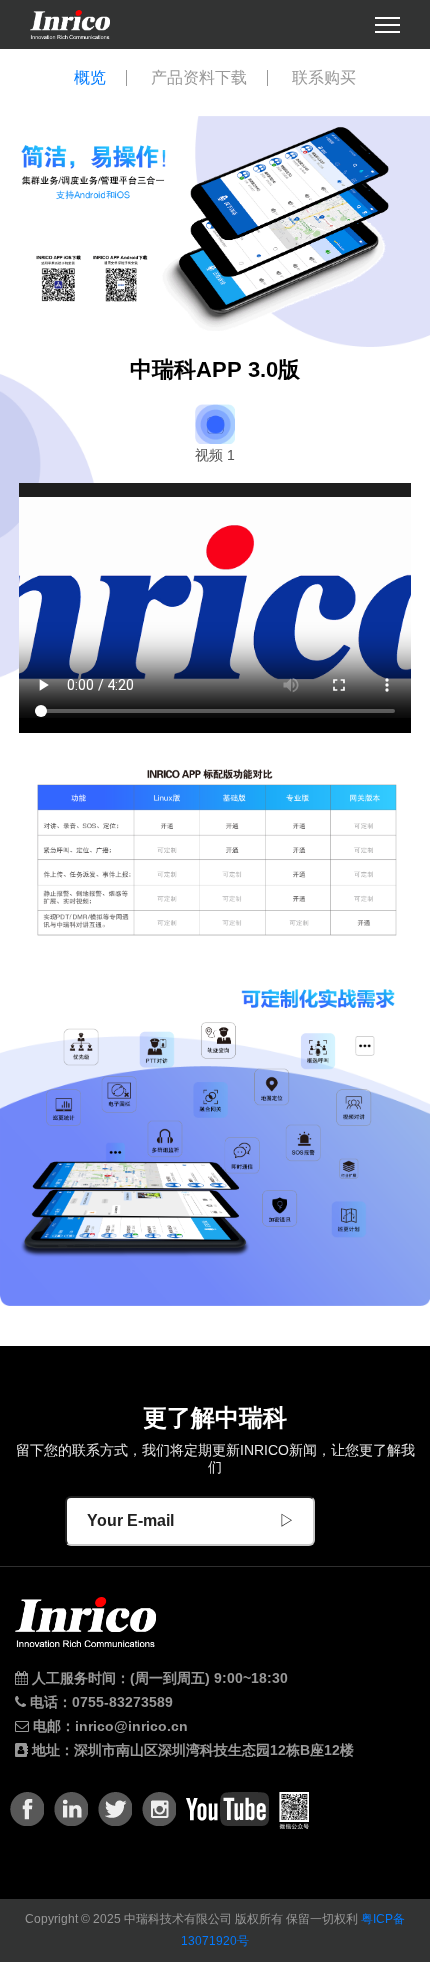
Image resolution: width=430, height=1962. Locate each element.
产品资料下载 (199, 78)
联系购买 (324, 78)
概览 (90, 78)
